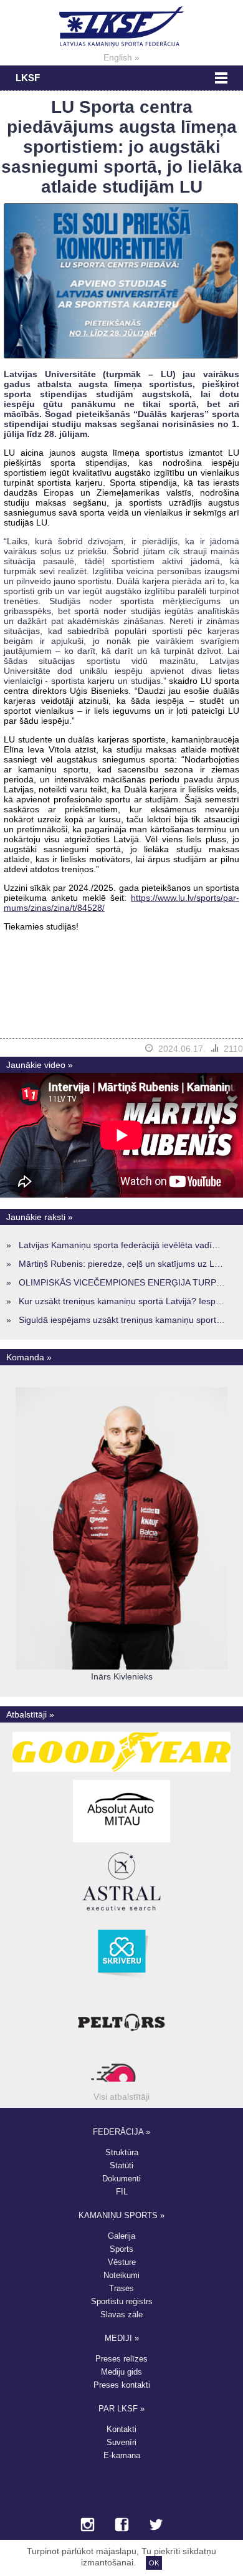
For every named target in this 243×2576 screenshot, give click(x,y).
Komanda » (29, 1357)
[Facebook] (122, 2526)
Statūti (121, 2165)
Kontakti (121, 2429)
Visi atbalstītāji (121, 2097)
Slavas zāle (121, 2314)
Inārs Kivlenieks (122, 1676)
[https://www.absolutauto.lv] (121, 1842)
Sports (121, 2249)
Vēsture (122, 2262)
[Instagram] (88, 2526)
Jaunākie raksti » (40, 1217)
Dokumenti (121, 2179)
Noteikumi (121, 2275)
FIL (122, 2192)
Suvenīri (121, 2442)
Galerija (121, 2236)
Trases (121, 2288)
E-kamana (122, 2455)
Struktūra (122, 2152)
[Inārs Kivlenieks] (121, 1666)
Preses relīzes (121, 2359)
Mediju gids (121, 2372)
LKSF (28, 78)
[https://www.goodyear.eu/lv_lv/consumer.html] (122, 1772)
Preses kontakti (122, 2385)
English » (121, 57)
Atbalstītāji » (30, 1714)
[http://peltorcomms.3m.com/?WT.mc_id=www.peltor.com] (121, 2054)
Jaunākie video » (40, 1065)
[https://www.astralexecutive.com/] (121, 1913)
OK (154, 2563)
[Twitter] (156, 2526)
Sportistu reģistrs (122, 2301)
